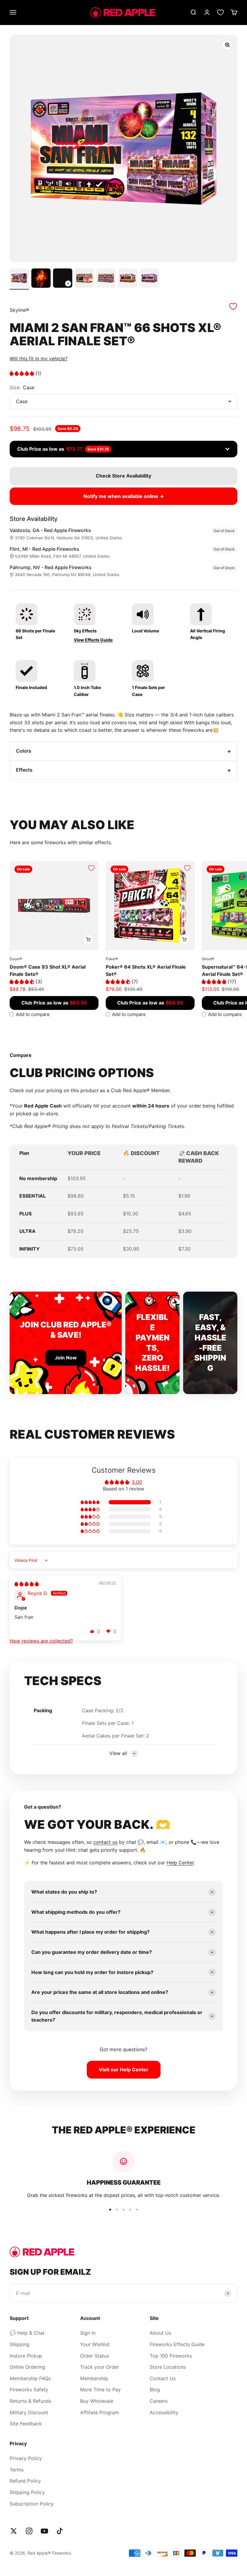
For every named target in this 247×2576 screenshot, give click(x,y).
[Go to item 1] (19, 279)
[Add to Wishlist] (233, 306)
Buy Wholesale (97, 2401)
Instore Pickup (26, 2356)
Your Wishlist (95, 2344)
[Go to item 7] (149, 279)
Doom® (16, 959)
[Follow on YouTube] (44, 2531)
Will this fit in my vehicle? (39, 359)
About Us (160, 2333)
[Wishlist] (220, 12)
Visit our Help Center (124, 2070)
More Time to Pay (100, 2390)
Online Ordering (27, 2367)
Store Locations (168, 2367)
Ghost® (208, 959)
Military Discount (29, 2412)
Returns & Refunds (30, 2401)
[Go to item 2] (41, 279)
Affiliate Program (100, 2412)
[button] (23, 373)
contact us (105, 1842)
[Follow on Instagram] (29, 2531)
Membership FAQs (30, 2378)
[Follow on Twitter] (14, 2531)
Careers (159, 2401)
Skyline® (19, 310)
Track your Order (100, 2367)
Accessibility (164, 2412)
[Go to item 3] (63, 279)
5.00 (137, 1482)
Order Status (95, 2356)
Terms (17, 2470)
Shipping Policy (27, 2492)
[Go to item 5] (106, 279)
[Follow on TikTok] (60, 2531)
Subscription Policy (32, 2504)
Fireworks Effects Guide (177, 2344)
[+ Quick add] (88, 940)
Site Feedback (26, 2424)
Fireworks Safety (29, 2390)
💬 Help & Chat (27, 2333)
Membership (94, 2378)
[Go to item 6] (128, 279)
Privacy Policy (26, 2458)
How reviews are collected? (41, 1641)
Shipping (20, 2344)
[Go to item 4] (84, 279)
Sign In (88, 2333)
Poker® (112, 959)
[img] (27, 1584)
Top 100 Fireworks (171, 2356)
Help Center (180, 1863)
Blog (155, 2390)
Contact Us (163, 2378)
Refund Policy (25, 2481)
